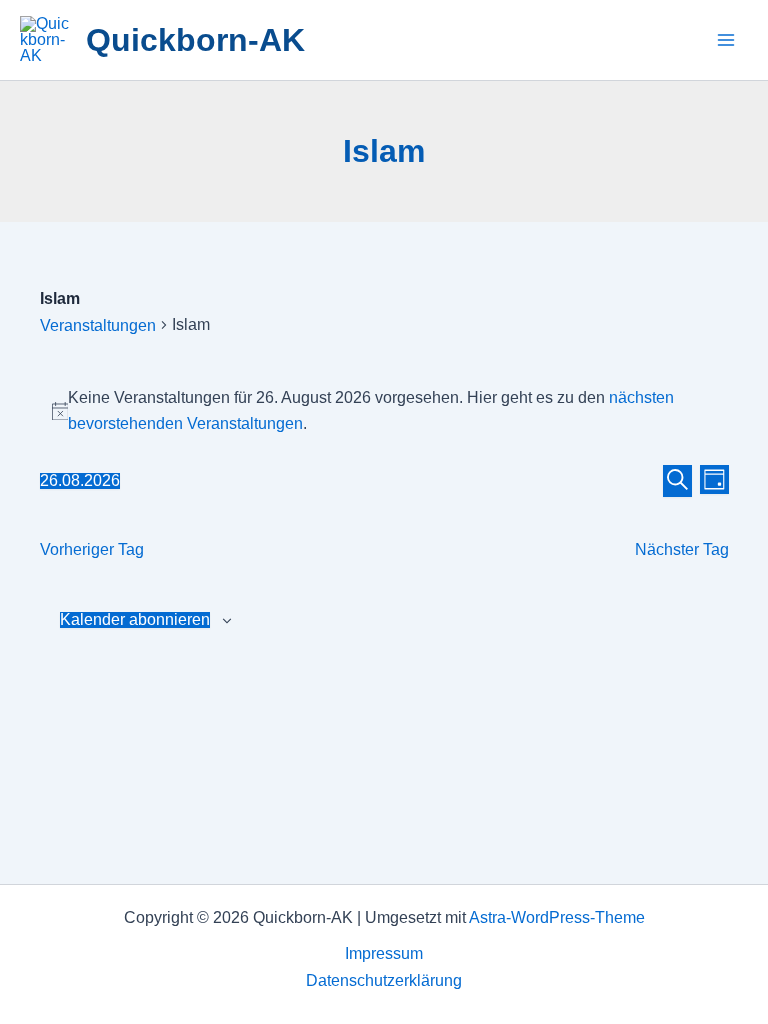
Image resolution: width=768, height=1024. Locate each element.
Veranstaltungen (98, 325)
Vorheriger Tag (92, 549)
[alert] (384, 411)
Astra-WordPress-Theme (557, 917)
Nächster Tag (682, 549)
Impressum (384, 953)
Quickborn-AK (195, 40)
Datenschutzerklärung (384, 980)
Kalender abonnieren (135, 620)
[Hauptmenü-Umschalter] (726, 40)
